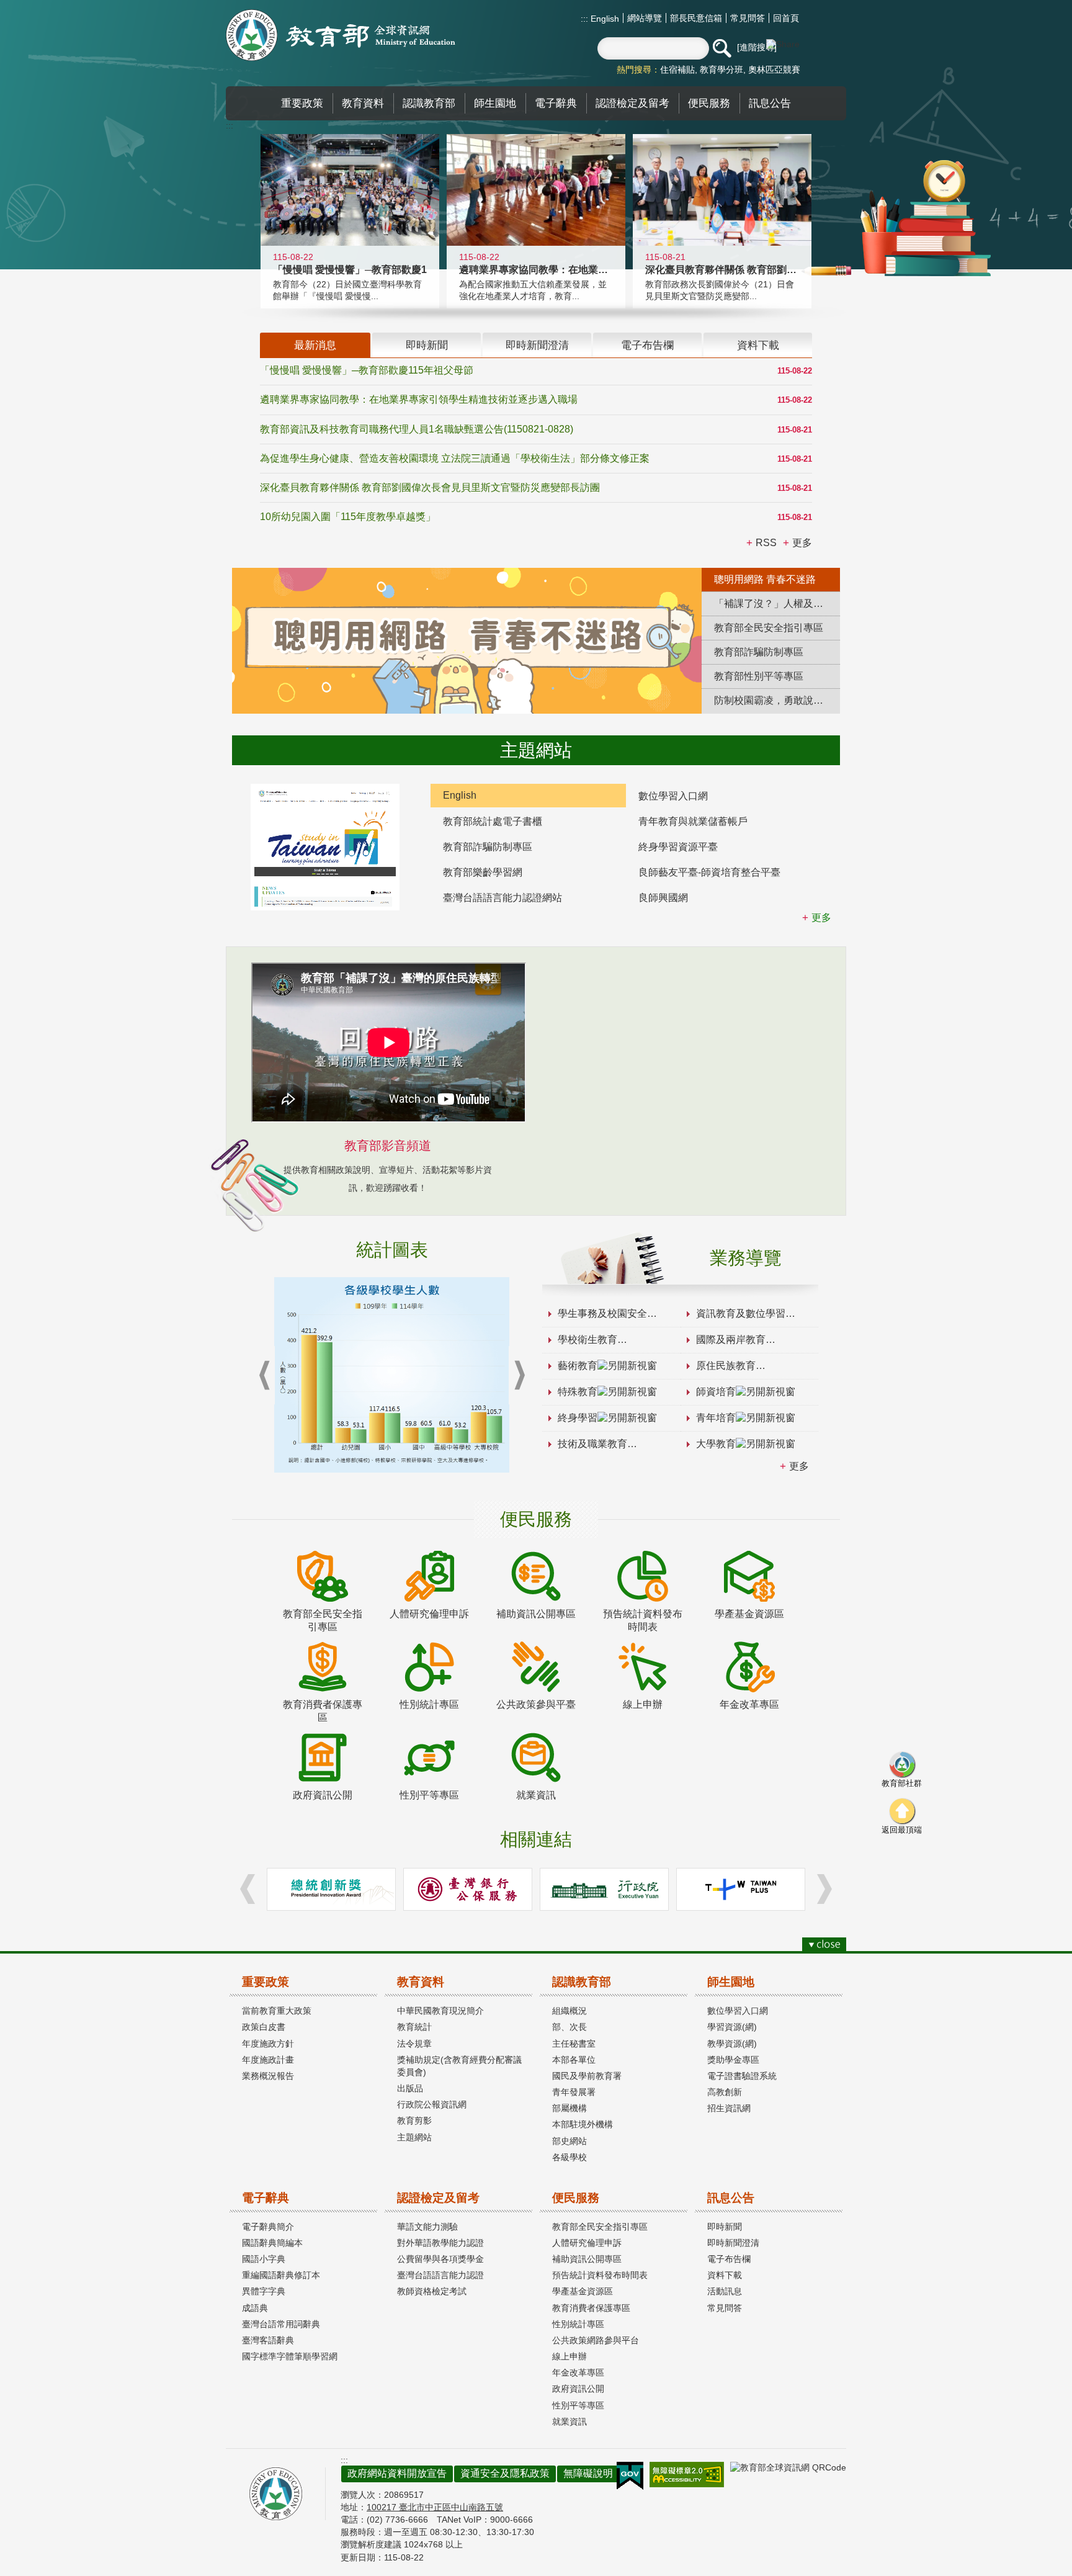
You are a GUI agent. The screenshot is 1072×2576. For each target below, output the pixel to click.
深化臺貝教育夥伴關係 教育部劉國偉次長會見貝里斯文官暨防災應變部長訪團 (430, 487)
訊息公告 (731, 2198)
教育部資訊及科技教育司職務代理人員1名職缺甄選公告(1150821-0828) (417, 429)
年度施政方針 (268, 2044)
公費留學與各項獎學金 (440, 2259)
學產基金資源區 (583, 2291)
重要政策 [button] (302, 103)
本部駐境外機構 (583, 2124)
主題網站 (414, 2137)
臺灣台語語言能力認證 (440, 2275)
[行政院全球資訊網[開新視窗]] (604, 1889)
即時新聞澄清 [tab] (537, 345)
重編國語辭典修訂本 (281, 2275)
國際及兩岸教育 (731, 1340)
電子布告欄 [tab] (647, 345)
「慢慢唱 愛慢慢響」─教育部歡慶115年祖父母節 (367, 370)
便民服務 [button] (709, 103)
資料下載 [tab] (758, 345)
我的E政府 (630, 2476)
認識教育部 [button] (429, 103)
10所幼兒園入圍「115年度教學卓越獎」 (348, 517)
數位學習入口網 (673, 796)
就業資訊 (569, 2421)
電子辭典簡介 (268, 2227)
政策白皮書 (264, 2027)
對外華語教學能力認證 (440, 2243)
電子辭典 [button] (556, 103)
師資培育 (716, 1392)
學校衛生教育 (587, 1340)
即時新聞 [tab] (427, 345)
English (604, 19)
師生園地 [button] (495, 103)
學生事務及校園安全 (602, 1313)
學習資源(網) (732, 2027)
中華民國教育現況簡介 (440, 2011)
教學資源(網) (732, 2044)
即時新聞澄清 (733, 2243)
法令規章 (414, 2044)
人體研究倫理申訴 (587, 2243)
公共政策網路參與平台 (596, 2340)
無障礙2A (687, 2475)
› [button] (519, 1376)
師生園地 (731, 1982)
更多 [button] (802, 543)
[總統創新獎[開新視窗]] (331, 1889)
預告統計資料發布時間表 (600, 2275)
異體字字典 (264, 2291)
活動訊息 (725, 2291)
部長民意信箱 (696, 18)
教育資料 (421, 1982)
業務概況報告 (268, 2076)
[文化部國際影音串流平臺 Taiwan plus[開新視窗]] (741, 1889)
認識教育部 (582, 1982)
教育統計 (414, 2027)
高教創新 (725, 2092)
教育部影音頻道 (388, 1146)
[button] (721, 48)
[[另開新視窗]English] (325, 847)
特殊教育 (578, 1392)
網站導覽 (645, 18)
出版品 (410, 2088)
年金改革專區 (578, 2372)
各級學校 (569, 2157)
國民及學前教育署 (587, 2076)
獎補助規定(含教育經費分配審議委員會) (459, 2066)
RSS (766, 543)
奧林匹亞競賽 (774, 70)
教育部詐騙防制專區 (488, 847)
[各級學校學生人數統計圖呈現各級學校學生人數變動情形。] (392, 1375)
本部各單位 (574, 2060)
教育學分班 (721, 70)
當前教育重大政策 (277, 2011)
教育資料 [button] (363, 103)
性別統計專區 (578, 2324)
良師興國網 (663, 898)
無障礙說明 (588, 2473)
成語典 (255, 2308)
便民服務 (576, 2198)
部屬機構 (569, 2108)
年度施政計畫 (268, 2060)
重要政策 (266, 1982)
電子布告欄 (729, 2259)
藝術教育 (578, 1366)
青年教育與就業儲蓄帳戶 (693, 821)
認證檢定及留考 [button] (632, 103)
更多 (799, 1466)
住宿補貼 (677, 70)
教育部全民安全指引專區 (600, 2227)
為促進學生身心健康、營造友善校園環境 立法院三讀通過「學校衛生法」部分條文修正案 (455, 458)
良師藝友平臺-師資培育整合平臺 (709, 872)
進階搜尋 (757, 47)
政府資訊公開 (578, 2389)
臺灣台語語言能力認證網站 (502, 898)
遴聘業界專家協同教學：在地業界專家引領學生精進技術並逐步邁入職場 (419, 399)
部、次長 (569, 2027)
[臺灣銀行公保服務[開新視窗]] (468, 1889)
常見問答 (748, 18)
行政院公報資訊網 (432, 2104)
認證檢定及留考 (438, 2198)
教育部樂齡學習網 (483, 872)
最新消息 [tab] (315, 345)
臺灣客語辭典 (268, 2340)
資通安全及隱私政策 (505, 2473)
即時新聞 (725, 2227)
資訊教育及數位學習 (741, 1313)
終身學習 (578, 1418)
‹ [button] (264, 1376)
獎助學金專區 (733, 2060)
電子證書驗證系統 (742, 2076)
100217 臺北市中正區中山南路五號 (435, 2507)
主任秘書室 (574, 2044)
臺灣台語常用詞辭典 (281, 2324)
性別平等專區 (578, 2405)
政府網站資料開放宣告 (397, 2473)
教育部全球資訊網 (341, 35)
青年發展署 (574, 2092)
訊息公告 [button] (770, 103)
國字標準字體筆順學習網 (290, 2356)
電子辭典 (266, 2198)
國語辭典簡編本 (272, 2243)
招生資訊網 (729, 2108)
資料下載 (725, 2275)
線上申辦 (569, 2356)
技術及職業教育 (592, 1444)
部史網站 (569, 2141)
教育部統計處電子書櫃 (493, 821)
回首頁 (786, 18)
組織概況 (569, 2011)
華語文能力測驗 (427, 2227)
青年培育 (716, 1418)
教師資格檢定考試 (432, 2291)
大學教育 (716, 1444)
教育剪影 (414, 2120)
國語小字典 (264, 2259)
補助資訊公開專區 (587, 2259)
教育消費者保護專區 (591, 2308)
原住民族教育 (726, 1366)
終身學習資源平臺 (678, 847)
